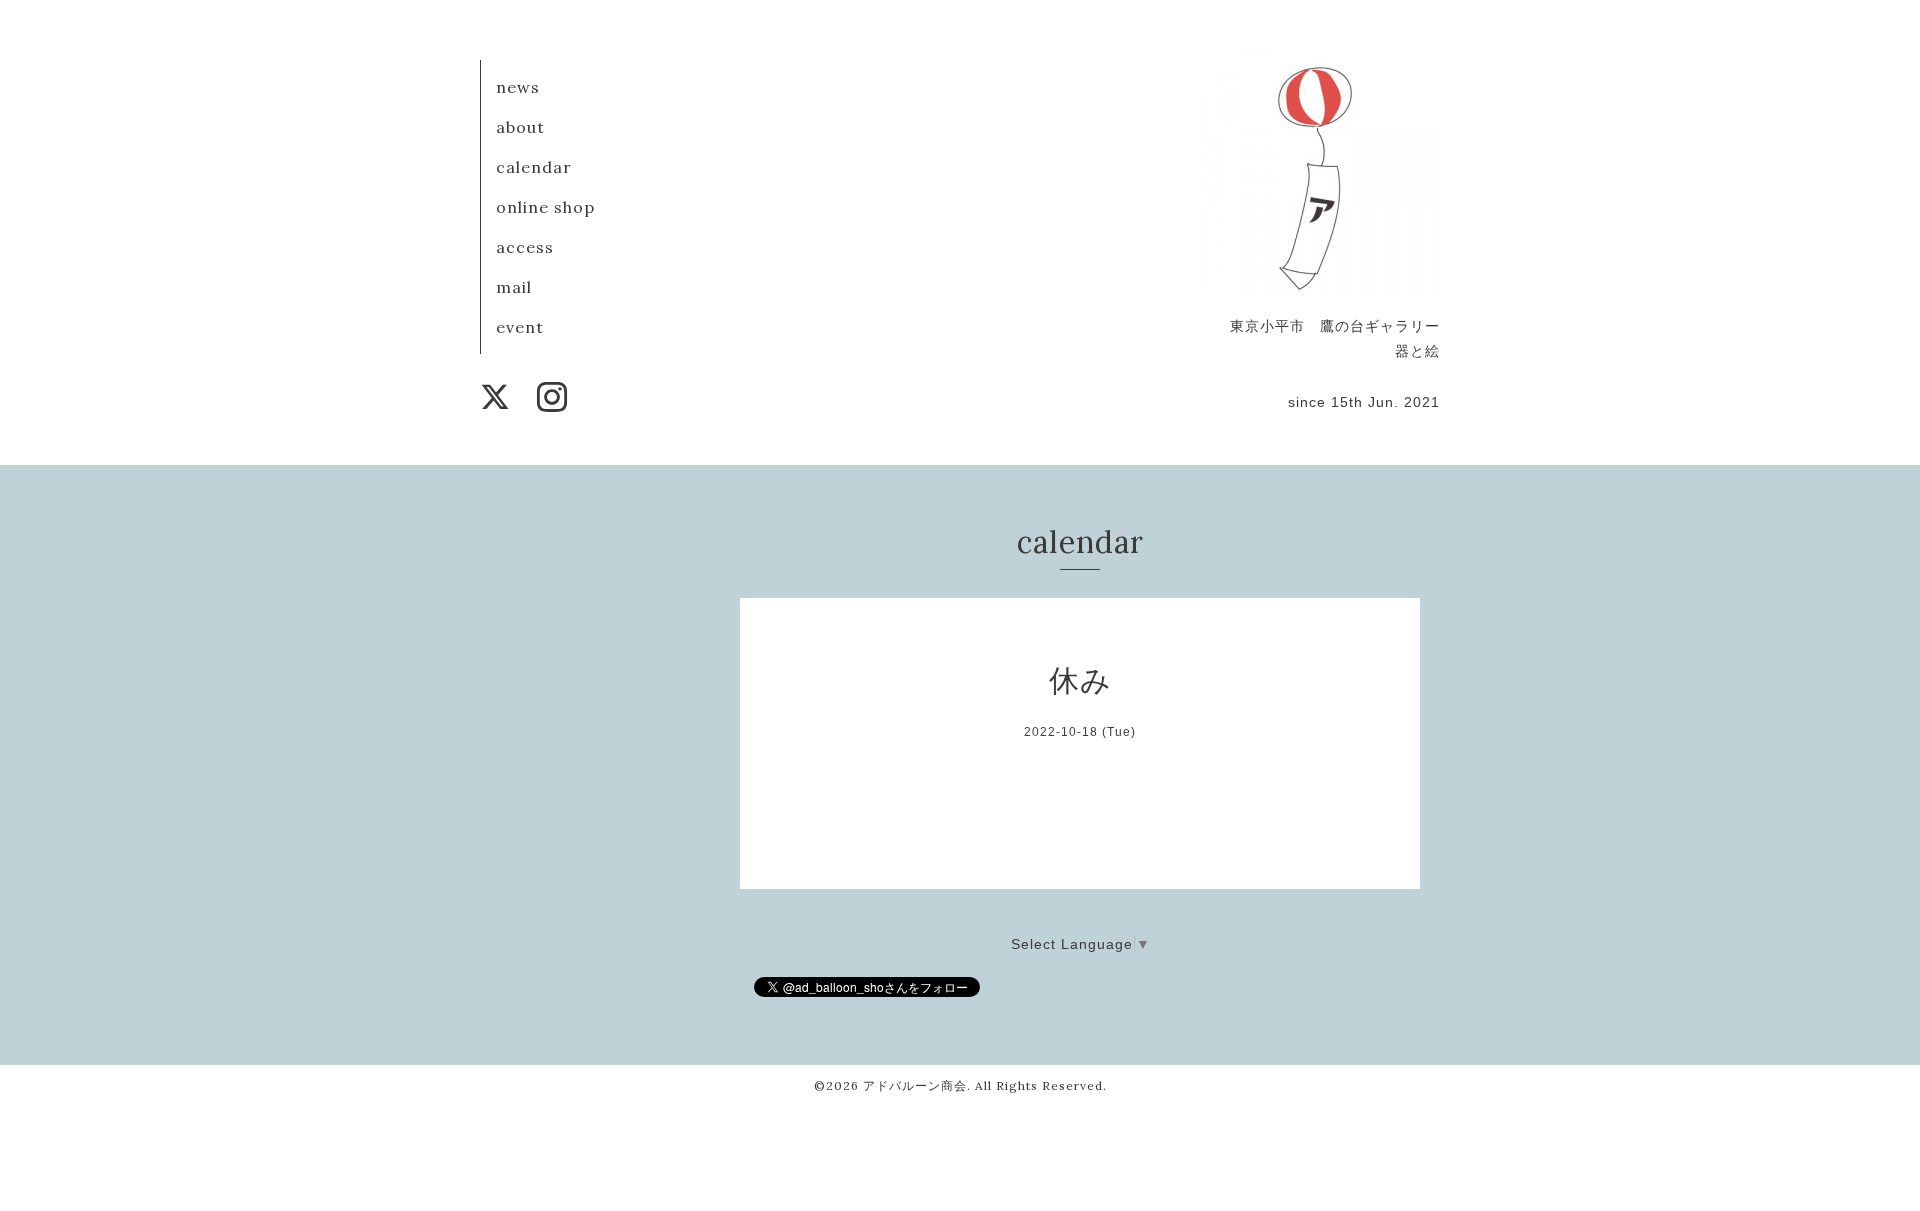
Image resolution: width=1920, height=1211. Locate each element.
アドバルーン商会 (915, 1085)
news (518, 87)
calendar (534, 167)
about (520, 127)
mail (514, 287)
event (520, 327)
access (525, 247)
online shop (545, 207)
